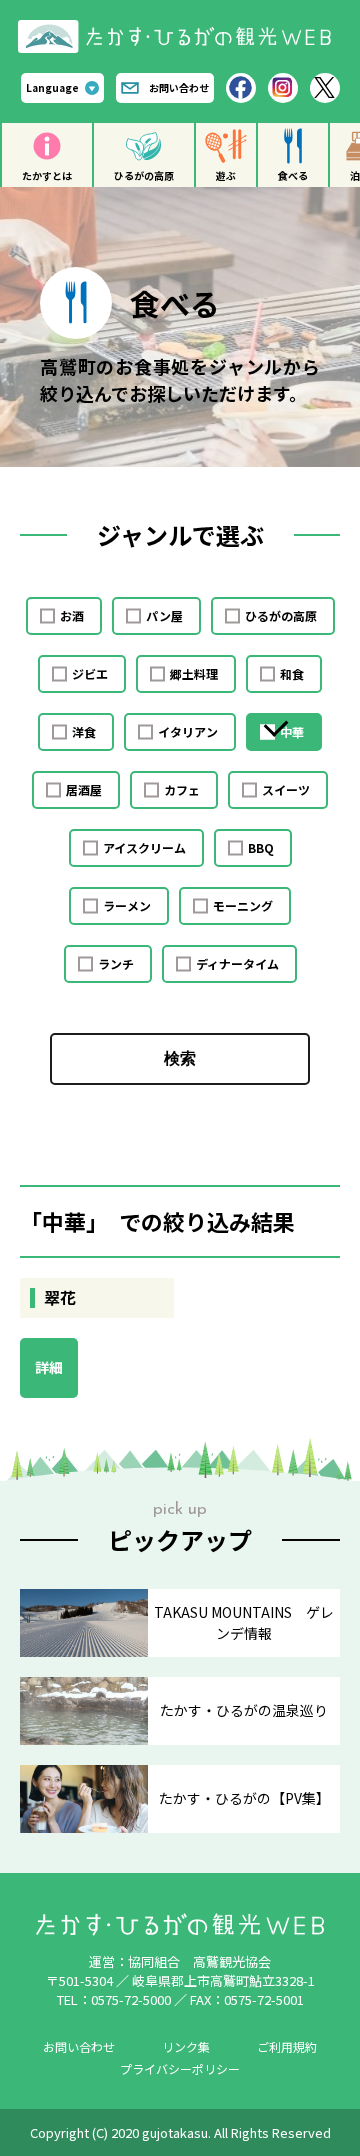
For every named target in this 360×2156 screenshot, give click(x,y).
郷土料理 (194, 673)
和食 (292, 673)
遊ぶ (226, 175)
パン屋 (164, 615)
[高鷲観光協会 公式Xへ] (325, 88)
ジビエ (90, 673)
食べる (293, 175)
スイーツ (286, 789)
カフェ (182, 789)
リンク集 (186, 2046)
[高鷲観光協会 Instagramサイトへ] (283, 88)
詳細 (49, 1367)
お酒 (72, 615)
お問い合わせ (179, 87)
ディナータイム (237, 963)
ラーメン (127, 905)
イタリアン (188, 731)
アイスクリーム (144, 847)
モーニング (243, 905)
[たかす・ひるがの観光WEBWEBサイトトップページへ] (180, 27)
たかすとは (47, 175)
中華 (292, 731)
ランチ (116, 963)
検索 (180, 1058)
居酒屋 (84, 789)
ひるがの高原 (144, 175)
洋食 (84, 731)
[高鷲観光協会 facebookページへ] (241, 88)
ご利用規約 (287, 2046)
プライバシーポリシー (180, 2068)
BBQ (261, 847)
